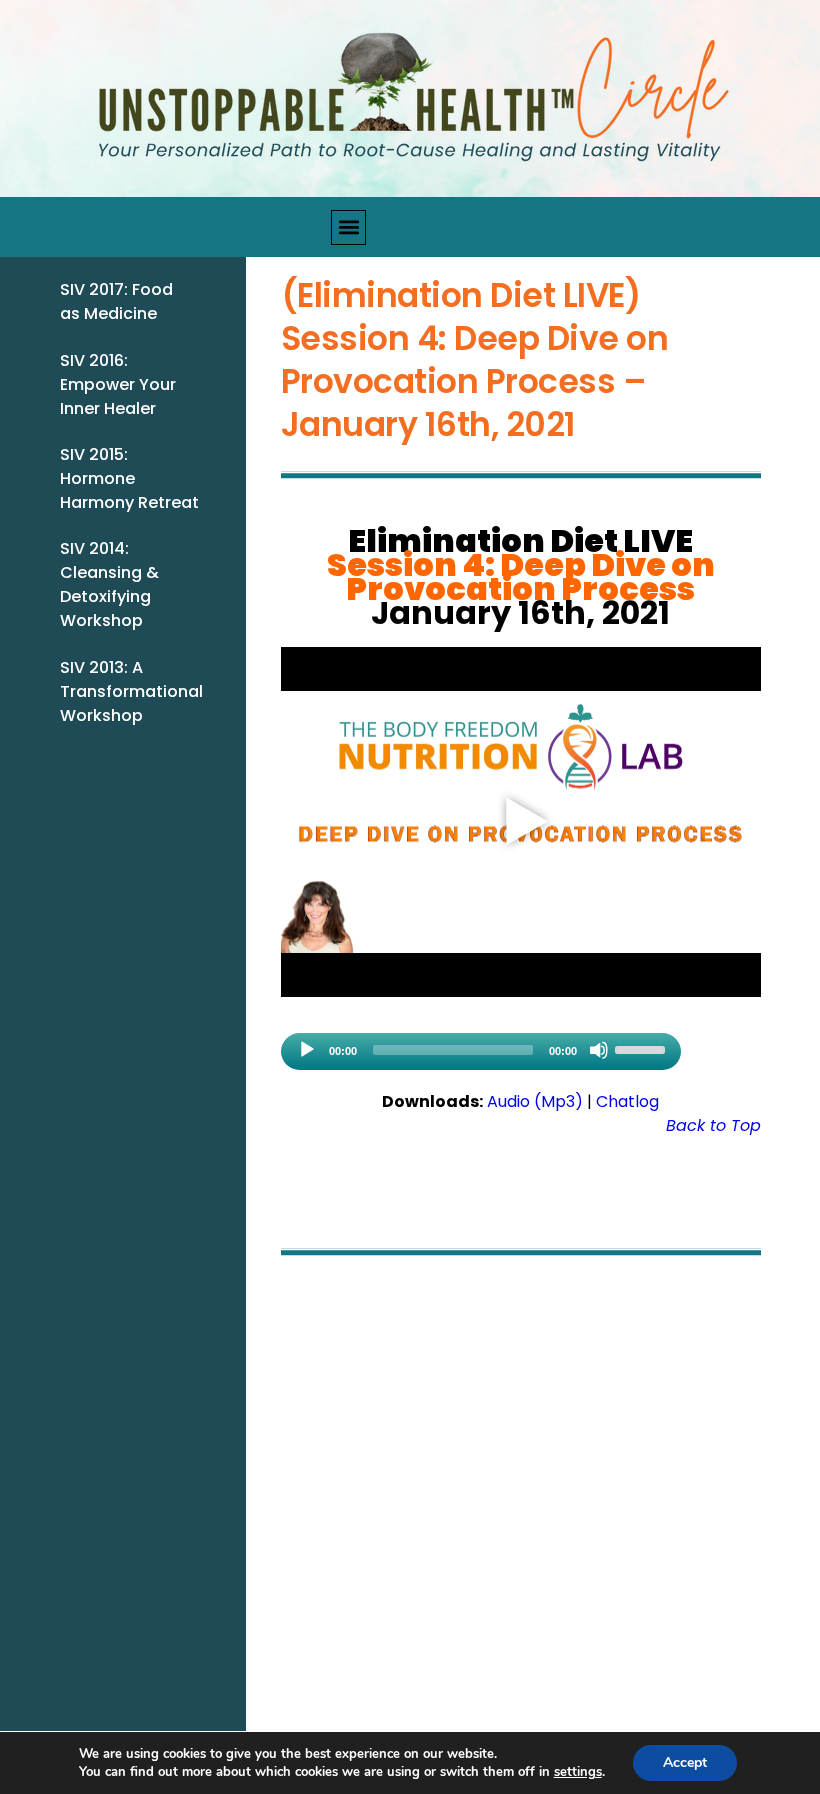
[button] (348, 227)
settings (578, 1772)
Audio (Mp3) (535, 1101)
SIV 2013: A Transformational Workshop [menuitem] (131, 691)
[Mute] (599, 1050)
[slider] (643, 1048)
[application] (481, 1051)
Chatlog (627, 1101)
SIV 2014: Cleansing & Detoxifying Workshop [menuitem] (109, 584)
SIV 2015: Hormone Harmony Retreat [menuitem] (129, 478)
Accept (685, 1762)
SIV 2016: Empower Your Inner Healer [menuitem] (118, 384)
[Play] (307, 1050)
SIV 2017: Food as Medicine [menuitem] (116, 301)
